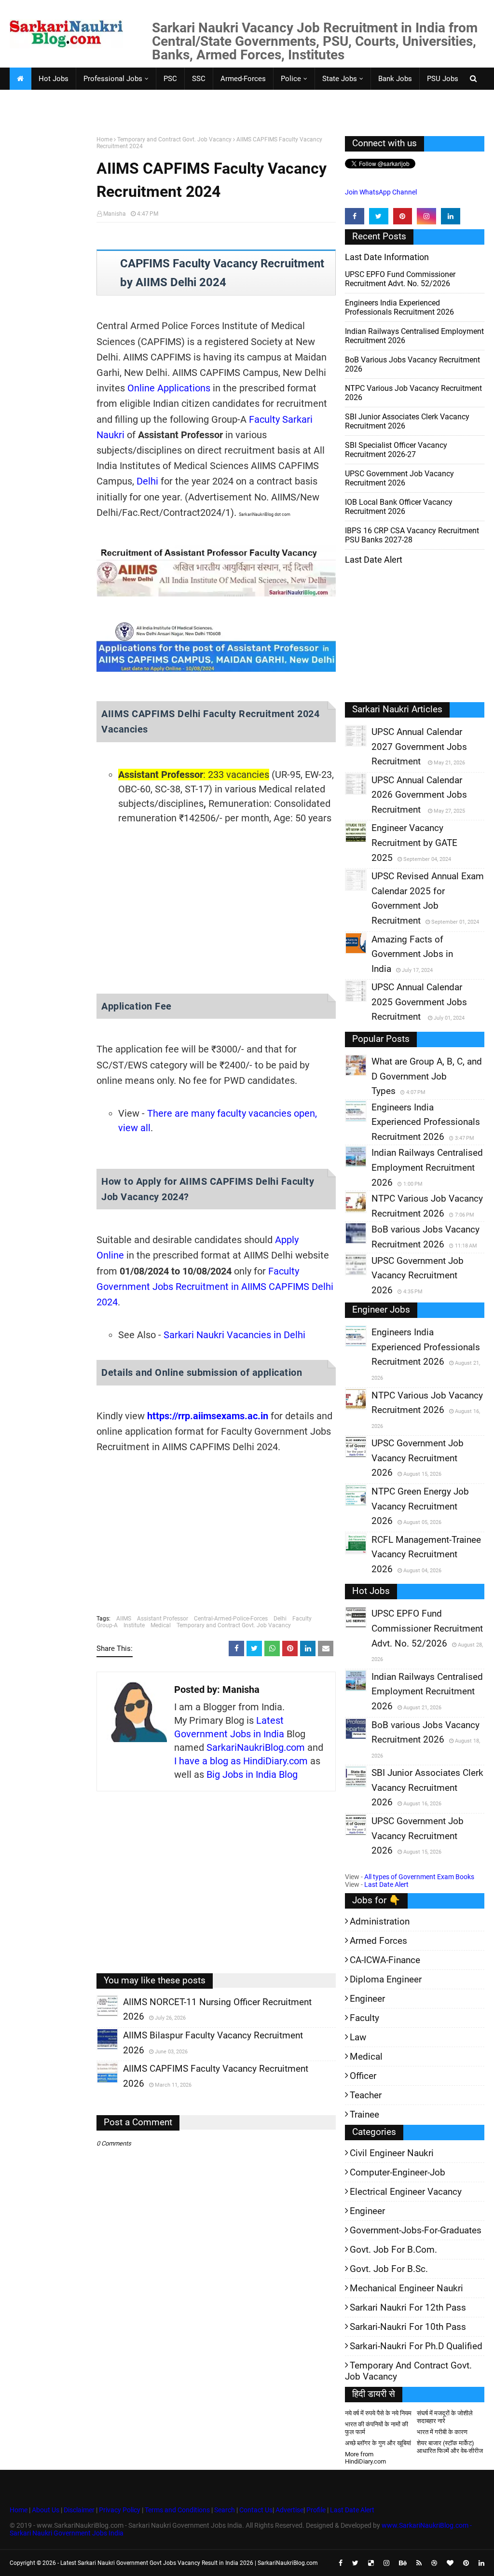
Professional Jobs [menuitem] (113, 79)
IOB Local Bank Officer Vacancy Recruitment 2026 (399, 507)
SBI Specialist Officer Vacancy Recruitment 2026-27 (396, 450)
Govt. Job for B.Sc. (389, 2269)
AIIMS (124, 1619)
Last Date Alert (386, 1884)
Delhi (147, 481)
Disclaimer (79, 2510)
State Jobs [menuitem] (340, 79)
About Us (45, 2510)
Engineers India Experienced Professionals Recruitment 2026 (399, 307)
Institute (134, 1625)
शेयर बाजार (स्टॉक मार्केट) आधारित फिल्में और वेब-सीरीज (450, 2447)
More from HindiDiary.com (365, 2458)
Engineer (367, 1999)
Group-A (107, 1625)
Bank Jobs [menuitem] (395, 79)
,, (98, 2016)
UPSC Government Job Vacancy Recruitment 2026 (399, 478)
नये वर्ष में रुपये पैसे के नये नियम (378, 2413)
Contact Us (256, 2510)
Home (104, 139)
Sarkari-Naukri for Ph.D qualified (416, 2346)
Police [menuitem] (291, 79)
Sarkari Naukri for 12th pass (408, 2307)
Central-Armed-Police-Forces (231, 1619)
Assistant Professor (163, 1619)
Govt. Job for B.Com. (393, 2250)
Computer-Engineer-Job (398, 2172)
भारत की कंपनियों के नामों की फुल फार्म (377, 2428)
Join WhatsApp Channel (381, 192)
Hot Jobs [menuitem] (54, 79)
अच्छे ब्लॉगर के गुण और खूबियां (378, 2443)
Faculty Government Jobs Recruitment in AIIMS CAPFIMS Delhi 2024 (215, 1287)
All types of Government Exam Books (419, 1877)
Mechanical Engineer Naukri (406, 2288)
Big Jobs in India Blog (252, 1774)
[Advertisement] (49, 286)
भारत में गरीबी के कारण (442, 2432)
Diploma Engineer (386, 1979)
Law (358, 2037)
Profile (316, 2510)
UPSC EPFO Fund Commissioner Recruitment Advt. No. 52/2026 (400, 279)
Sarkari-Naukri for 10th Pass (408, 2327)
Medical (161, 1625)
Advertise (289, 2510)
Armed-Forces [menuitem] (243, 79)
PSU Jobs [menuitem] (443, 79)
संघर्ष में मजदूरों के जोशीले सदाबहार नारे (445, 2417)
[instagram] (426, 216)
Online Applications (169, 388)
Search (225, 2510)
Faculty (302, 1619)
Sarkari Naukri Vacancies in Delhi (234, 1335)
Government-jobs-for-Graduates (416, 2230)
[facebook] (355, 216)
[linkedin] (451, 216)
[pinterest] (403, 216)
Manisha (115, 214)
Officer (363, 2076)
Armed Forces (378, 1941)
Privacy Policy (120, 2510)
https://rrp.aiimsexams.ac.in (208, 1416)
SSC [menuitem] (199, 79)
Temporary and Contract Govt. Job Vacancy (174, 139)
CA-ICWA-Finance (385, 1960)
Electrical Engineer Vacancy (406, 2192)
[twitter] (379, 216)
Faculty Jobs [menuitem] (37, 101)
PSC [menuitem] (170, 79)
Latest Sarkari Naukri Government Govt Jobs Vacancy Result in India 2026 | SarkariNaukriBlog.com (189, 2563)
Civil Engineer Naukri (392, 2153)
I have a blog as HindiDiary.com (241, 1761)
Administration (380, 1921)
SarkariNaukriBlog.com (256, 1747)
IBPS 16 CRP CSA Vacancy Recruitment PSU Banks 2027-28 (412, 535)
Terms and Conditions (177, 2510)
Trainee (364, 2114)
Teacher (366, 2095)
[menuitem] (20, 79)
